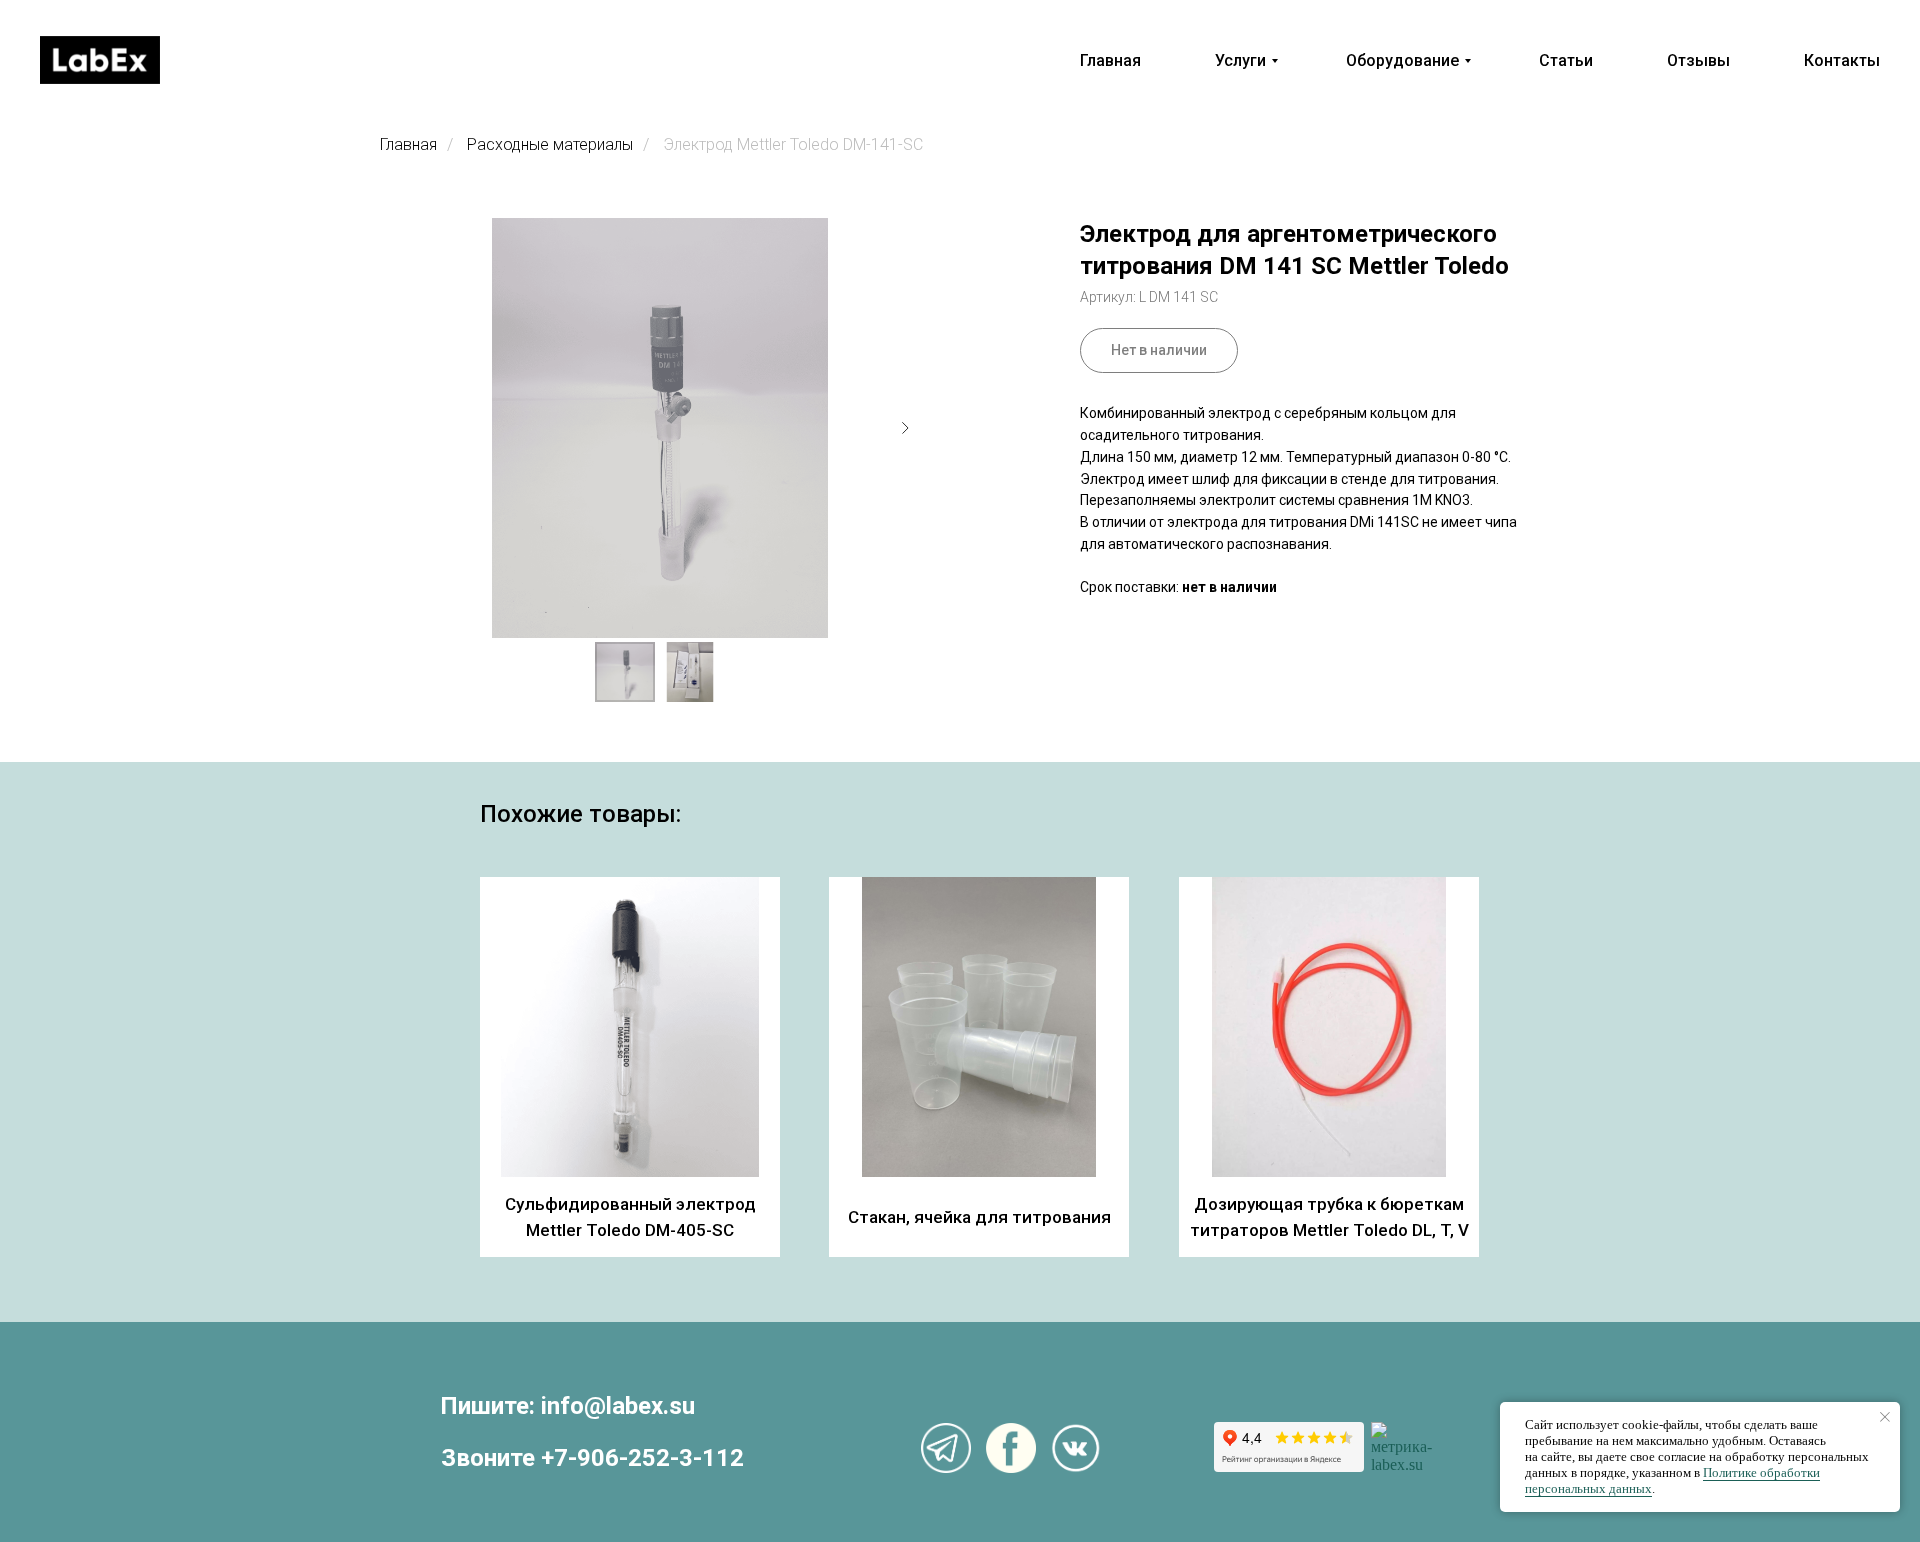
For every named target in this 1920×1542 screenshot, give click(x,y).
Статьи (1566, 60)
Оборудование (1402, 60)
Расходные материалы (550, 144)
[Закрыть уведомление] (1885, 1417)
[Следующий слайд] (905, 428)
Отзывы (1698, 60)
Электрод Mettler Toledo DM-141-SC (793, 144)
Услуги (1240, 60)
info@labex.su (618, 1406)
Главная (1110, 60)
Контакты (1842, 60)
